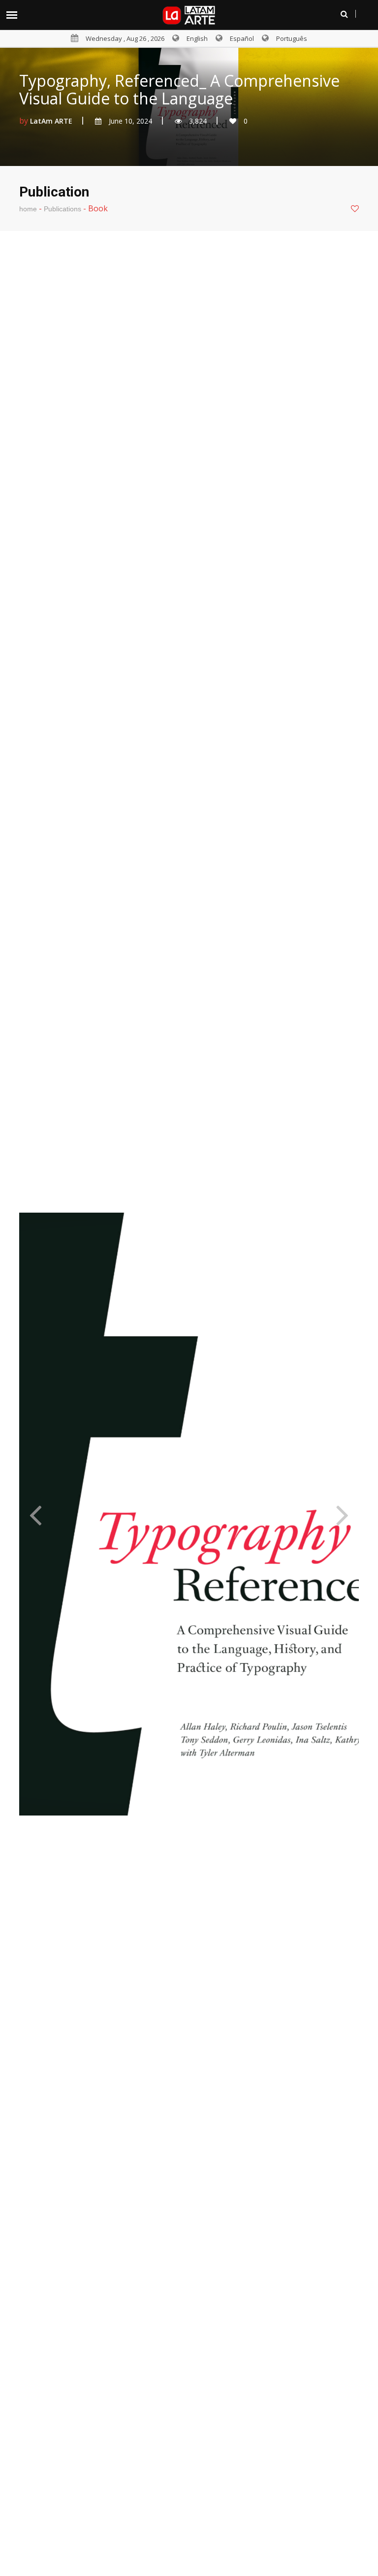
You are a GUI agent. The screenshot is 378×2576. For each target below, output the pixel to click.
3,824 (198, 121)
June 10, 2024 (130, 121)
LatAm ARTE (51, 121)
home (28, 209)
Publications (63, 209)
